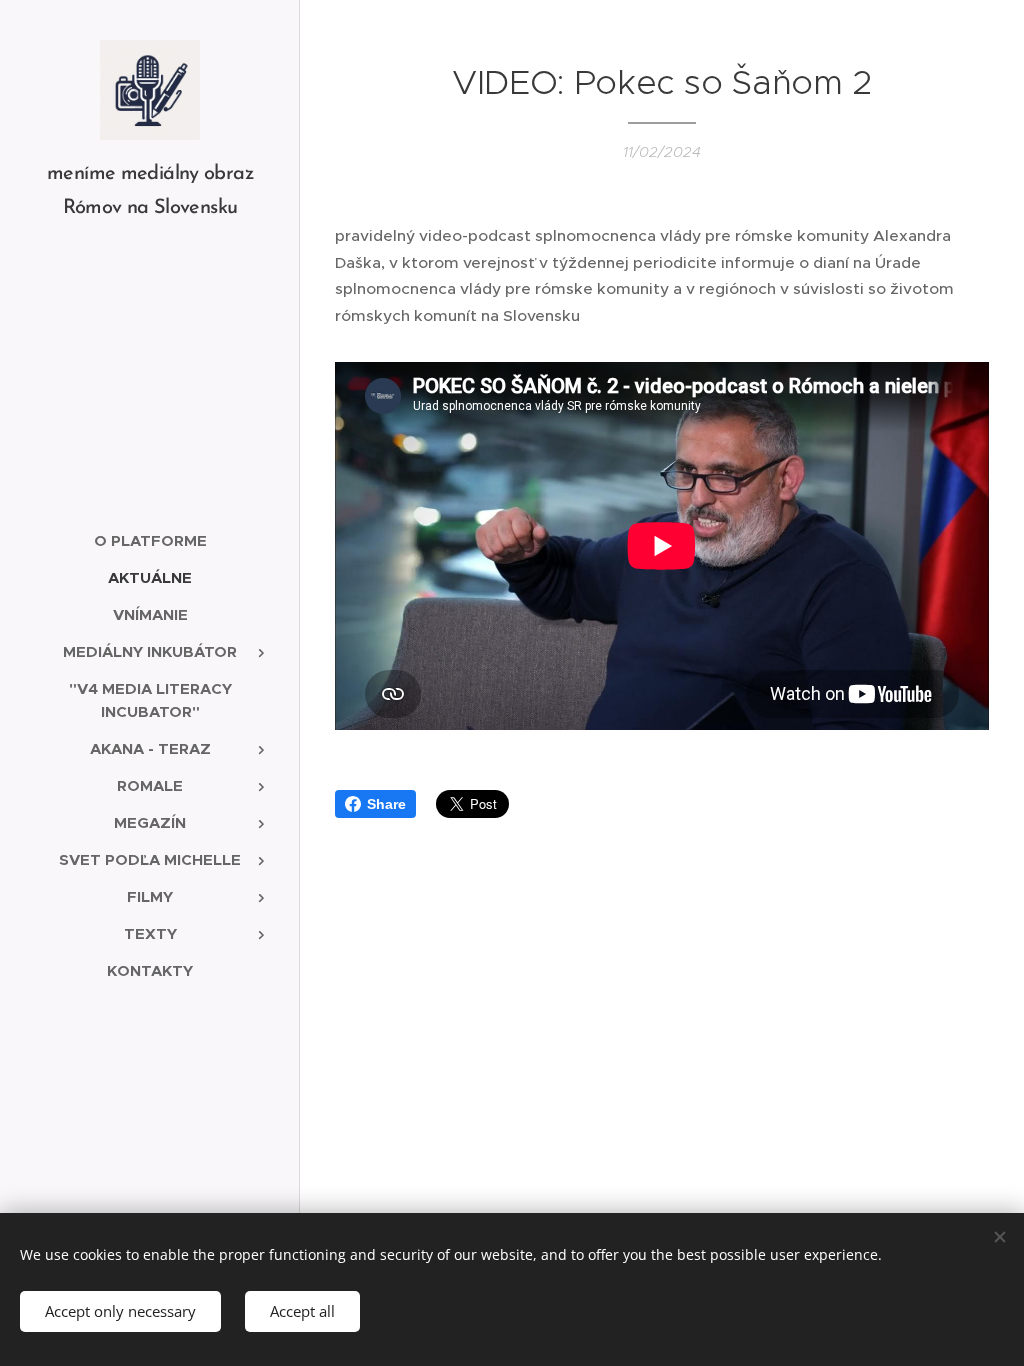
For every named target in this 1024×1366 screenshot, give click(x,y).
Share (386, 804)
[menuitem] (150, 540)
